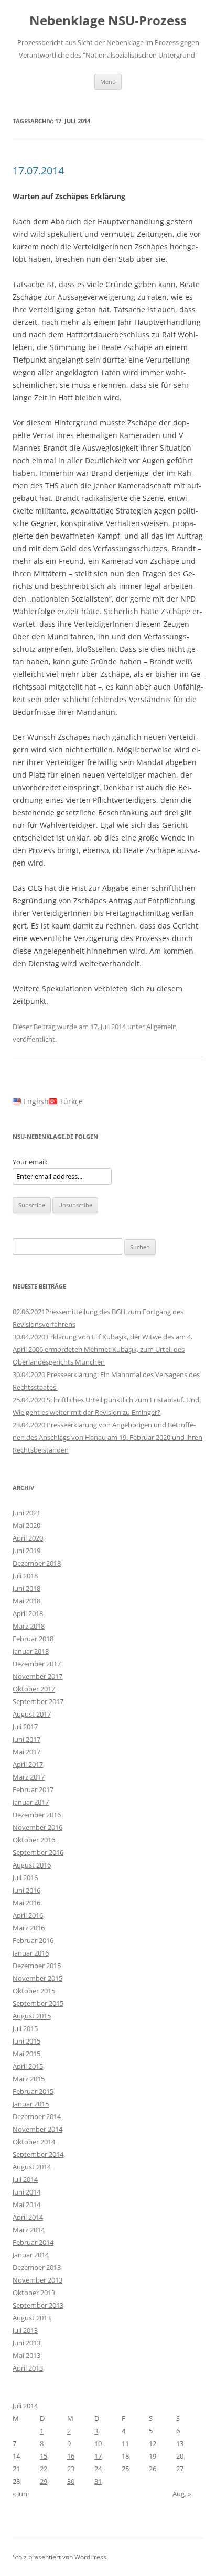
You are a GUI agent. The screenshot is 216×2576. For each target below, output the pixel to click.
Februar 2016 (33, 1940)
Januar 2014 (31, 2255)
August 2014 (32, 2167)
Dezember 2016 (37, 1815)
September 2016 (38, 1852)
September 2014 (38, 2154)
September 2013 (38, 2305)
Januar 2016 (31, 1953)
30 (71, 2481)
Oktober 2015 (34, 1991)
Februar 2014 (33, 2242)
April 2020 (28, 1538)
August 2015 (32, 2016)
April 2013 (28, 2368)
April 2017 (28, 1764)
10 (98, 2443)
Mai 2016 (26, 1903)
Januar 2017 (31, 1802)
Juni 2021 (26, 1513)
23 (71, 2469)
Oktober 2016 (34, 1840)
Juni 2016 (26, 1890)
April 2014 (28, 2217)
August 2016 (32, 1865)
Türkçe (70, 1101)
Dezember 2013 (37, 2267)
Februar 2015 (33, 2091)
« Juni (21, 2494)
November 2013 (37, 2280)
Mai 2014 (26, 2204)
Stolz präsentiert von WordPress (60, 2557)
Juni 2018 (26, 1588)
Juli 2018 (25, 1576)
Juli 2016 (25, 1878)
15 (44, 2456)
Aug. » (182, 2494)
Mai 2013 (26, 2355)
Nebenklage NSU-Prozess (108, 21)
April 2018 (28, 1613)
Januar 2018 (31, 1651)
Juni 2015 (26, 2041)
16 (71, 2456)
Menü (108, 81)
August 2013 (32, 2318)
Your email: (30, 1162)
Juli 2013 (25, 2330)
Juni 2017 (26, 1739)
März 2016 (29, 1928)
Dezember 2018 (37, 1563)
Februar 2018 (33, 1639)
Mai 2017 (26, 1752)
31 (98, 2481)
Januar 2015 (31, 2104)
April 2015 (28, 2066)
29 (44, 2481)
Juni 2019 (26, 1551)
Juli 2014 (25, 2179)
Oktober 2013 (34, 2293)
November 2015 (37, 1978)
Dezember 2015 (37, 1966)
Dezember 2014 (37, 2116)
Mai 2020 (26, 1525)
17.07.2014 (38, 171)
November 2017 (37, 1676)
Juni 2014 (26, 2192)
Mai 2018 (26, 1601)
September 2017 (38, 1701)
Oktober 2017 (34, 1689)
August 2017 (32, 1714)
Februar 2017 (33, 1789)
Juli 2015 (25, 2028)
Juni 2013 (26, 2343)
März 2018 (29, 1626)
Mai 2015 (26, 2054)
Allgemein (161, 1027)
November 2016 (37, 1827)
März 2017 (29, 1777)
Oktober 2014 (34, 2142)
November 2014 (37, 2129)
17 (98, 2456)
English (35, 1101)
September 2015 (38, 2003)
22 (44, 2469)
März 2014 (29, 2230)
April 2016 (28, 1915)
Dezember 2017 (37, 1664)
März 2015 (29, 2079)
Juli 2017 (25, 1727)
